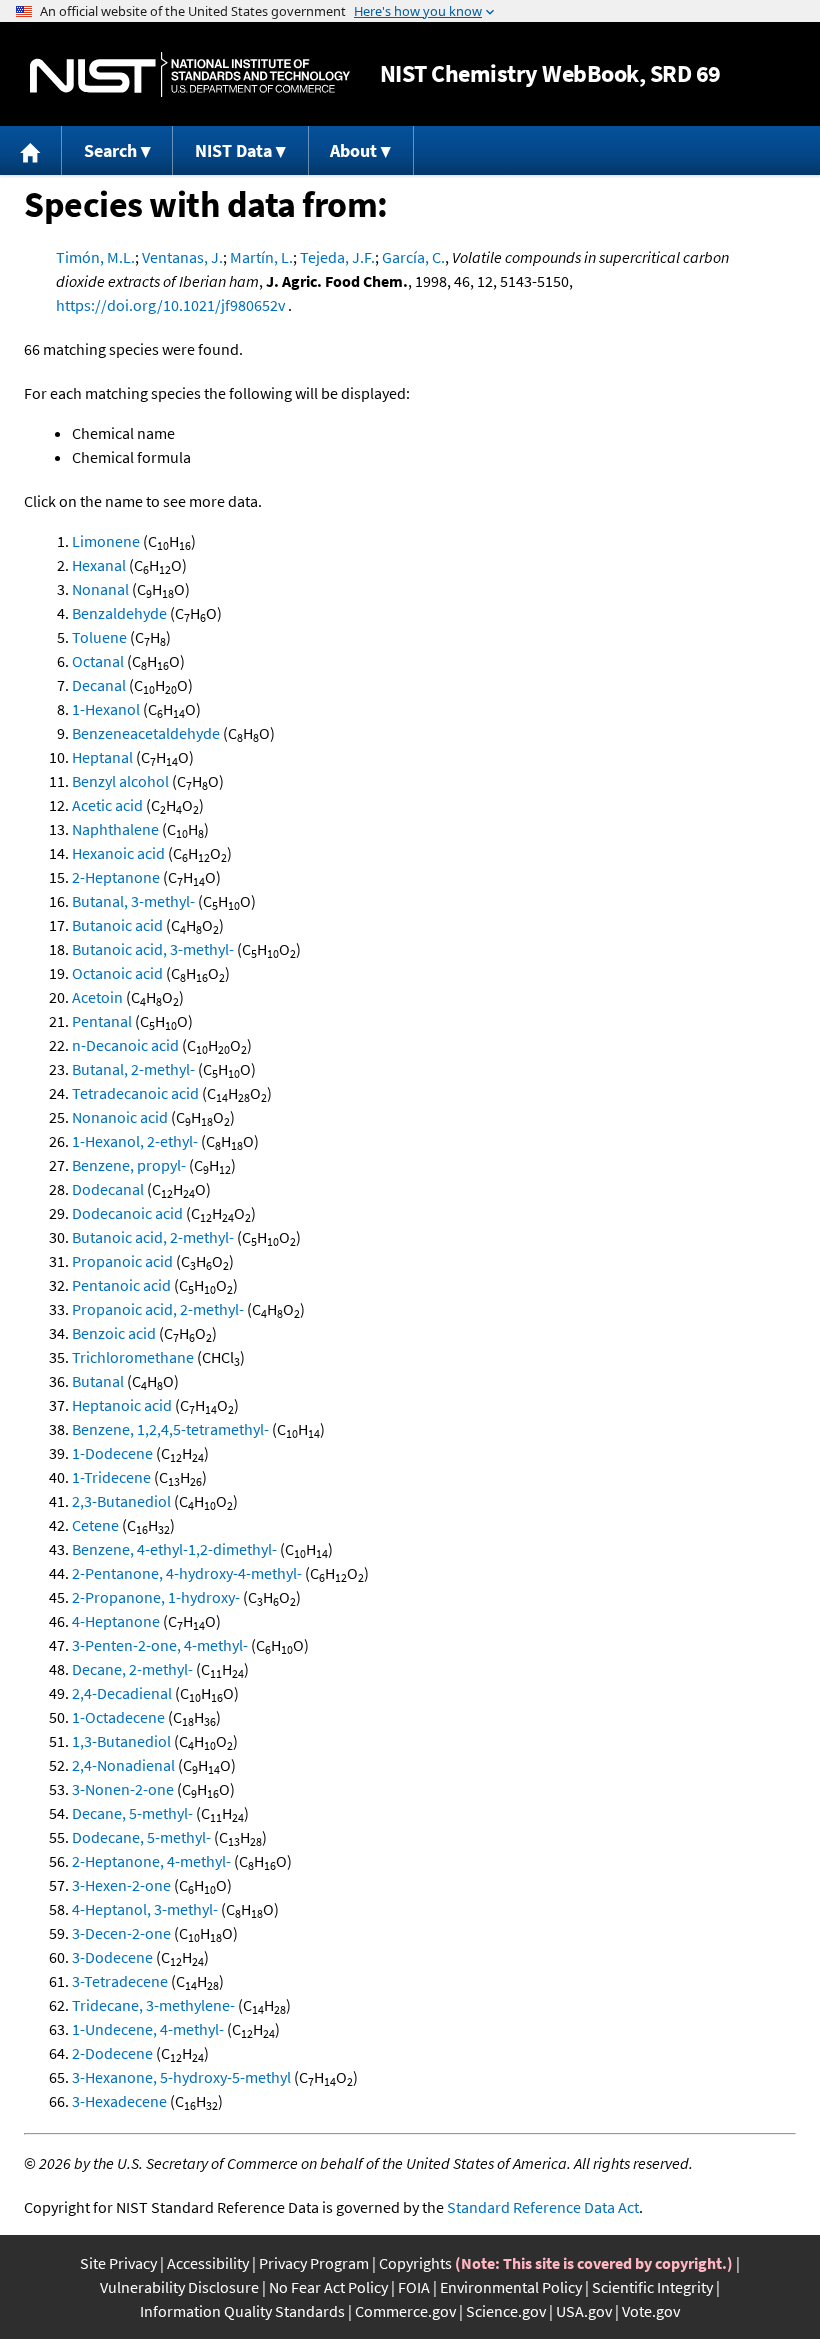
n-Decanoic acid (125, 1045)
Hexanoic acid (118, 853)
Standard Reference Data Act (543, 2207)
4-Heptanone (116, 1621)
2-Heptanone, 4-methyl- (151, 1861)
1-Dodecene (112, 1453)
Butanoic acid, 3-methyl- (153, 949)
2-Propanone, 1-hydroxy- (156, 1597)
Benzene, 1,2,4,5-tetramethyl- (170, 1429)
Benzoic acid (114, 1333)
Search (110, 150)
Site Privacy (118, 2263)
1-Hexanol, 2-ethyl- (135, 1141)
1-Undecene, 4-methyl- (148, 2029)
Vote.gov (651, 2311)
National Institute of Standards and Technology (190, 74)
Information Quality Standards (242, 2311)
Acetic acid (107, 805)
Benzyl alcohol (120, 781)
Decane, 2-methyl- (132, 1669)
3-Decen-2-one (121, 1933)
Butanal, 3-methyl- (133, 901)
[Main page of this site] (31, 150)
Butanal (98, 1381)
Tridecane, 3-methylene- (153, 2005)
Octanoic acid (117, 973)
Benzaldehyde (119, 613)
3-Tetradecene (120, 1981)
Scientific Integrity (652, 2287)
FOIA (414, 2287)
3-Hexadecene (119, 2101)
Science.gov (506, 2311)
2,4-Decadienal (122, 1693)
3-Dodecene (112, 1957)
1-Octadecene (118, 1717)
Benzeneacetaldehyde (146, 733)
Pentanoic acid (121, 1285)
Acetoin (97, 997)
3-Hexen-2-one (121, 1885)
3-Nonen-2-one (123, 1789)
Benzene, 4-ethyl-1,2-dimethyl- (174, 1549)
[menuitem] (31, 150)
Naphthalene (115, 829)
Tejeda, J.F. (337, 257)
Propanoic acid (122, 1261)
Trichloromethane (133, 1357)
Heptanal (102, 757)
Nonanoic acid (120, 1117)
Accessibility (208, 2263)
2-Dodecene (112, 2053)
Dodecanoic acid (127, 1213)
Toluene (99, 637)
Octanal (98, 661)
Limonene (106, 541)
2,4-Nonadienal (123, 1765)
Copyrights (415, 2263)
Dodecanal (108, 1189)
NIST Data (233, 150)
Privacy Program (314, 2263)
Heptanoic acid (122, 1405)
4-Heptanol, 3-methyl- (145, 1909)
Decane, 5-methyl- (132, 1813)
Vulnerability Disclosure (179, 2287)
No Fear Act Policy (328, 2287)
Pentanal (102, 1021)
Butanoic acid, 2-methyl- (153, 1237)
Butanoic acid (117, 925)
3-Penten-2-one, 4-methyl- (160, 1645)
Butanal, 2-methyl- (133, 1069)
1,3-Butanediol (121, 1741)
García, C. (413, 257)
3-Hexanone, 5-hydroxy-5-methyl (181, 2077)
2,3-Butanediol (121, 1501)
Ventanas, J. (182, 257)
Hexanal (99, 565)
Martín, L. (261, 257)
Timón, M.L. (95, 257)
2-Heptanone (116, 877)
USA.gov (584, 2311)
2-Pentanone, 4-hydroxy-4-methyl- (187, 1573)
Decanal (99, 685)
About (353, 150)
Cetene (95, 1525)
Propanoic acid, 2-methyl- (158, 1309)
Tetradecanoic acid (135, 1093)
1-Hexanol (106, 709)
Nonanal (100, 589)
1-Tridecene (111, 1477)
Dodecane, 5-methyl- (141, 1837)
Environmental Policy (511, 2287)
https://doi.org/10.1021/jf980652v (170, 305)
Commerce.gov (405, 2311)
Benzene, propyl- (129, 1165)
